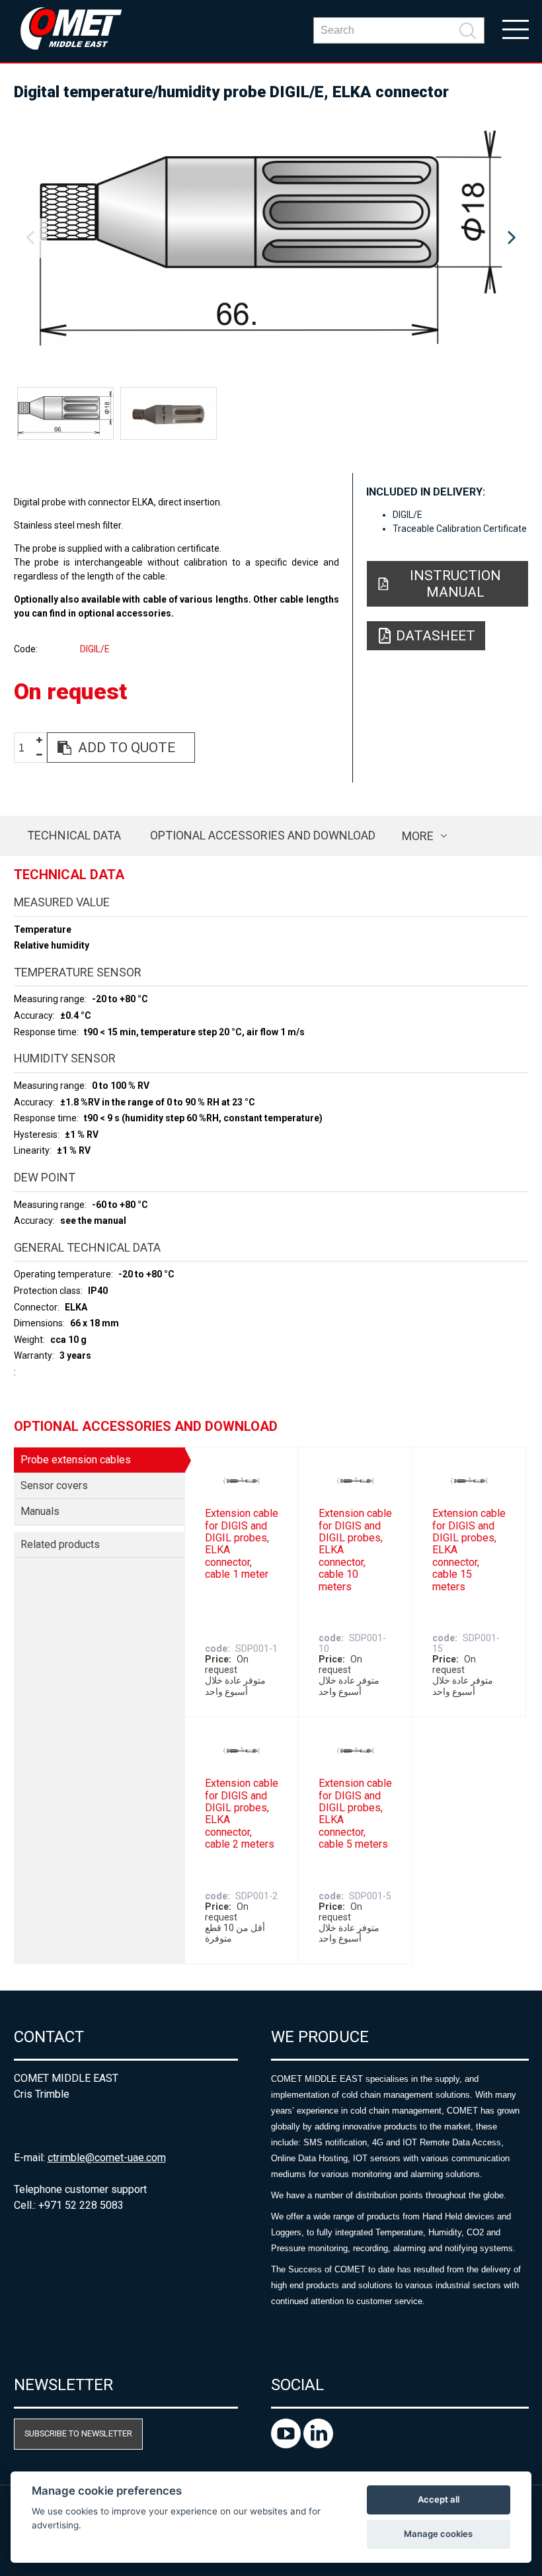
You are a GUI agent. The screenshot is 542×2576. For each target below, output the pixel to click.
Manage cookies (438, 2534)
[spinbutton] (26, 748)
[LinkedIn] (318, 2445)
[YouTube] (287, 2445)
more (418, 836)
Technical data (74, 835)
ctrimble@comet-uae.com (107, 2158)
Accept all (439, 2499)
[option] (271, 238)
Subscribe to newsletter (78, 2433)
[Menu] (516, 28)
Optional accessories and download (263, 835)
